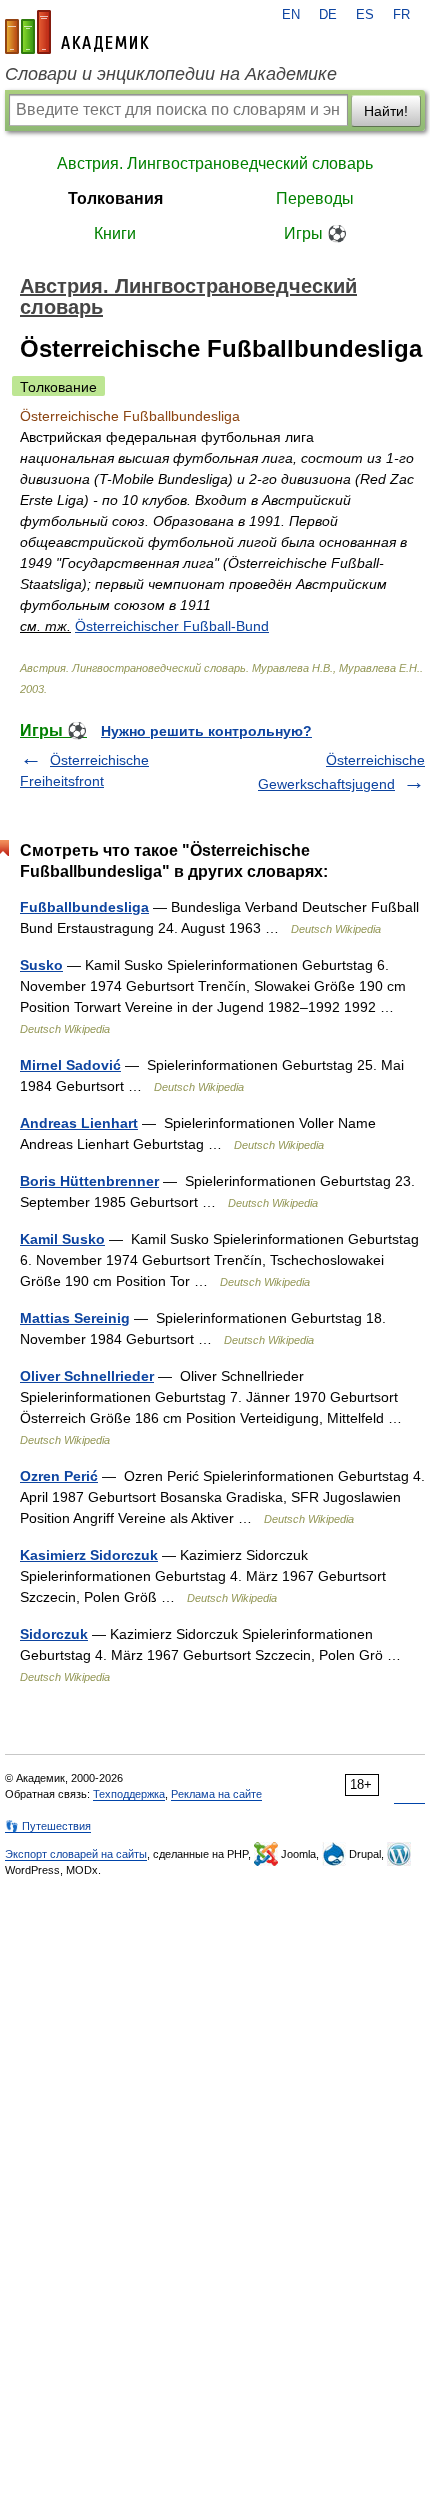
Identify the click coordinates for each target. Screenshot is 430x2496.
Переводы (315, 198)
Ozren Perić (59, 1476)
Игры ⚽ (315, 233)
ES (365, 15)
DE (328, 15)
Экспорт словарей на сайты (76, 1854)
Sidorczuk (54, 1634)
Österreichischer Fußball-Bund (172, 626)
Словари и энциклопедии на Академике (171, 74)
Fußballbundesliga (84, 907)
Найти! (386, 111)
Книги (115, 233)
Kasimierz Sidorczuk (89, 1555)
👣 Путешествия (48, 1826)
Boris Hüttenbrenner (89, 1181)
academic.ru (77, 32)
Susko (41, 965)
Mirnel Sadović (70, 1065)
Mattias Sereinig (75, 1318)
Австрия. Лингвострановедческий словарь (215, 163)
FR (401, 15)
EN (291, 15)
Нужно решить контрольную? (206, 731)
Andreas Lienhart (79, 1123)
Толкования (115, 198)
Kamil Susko (62, 1239)
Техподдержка (129, 1794)
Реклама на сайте (216, 1794)
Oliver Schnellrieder (87, 1376)
